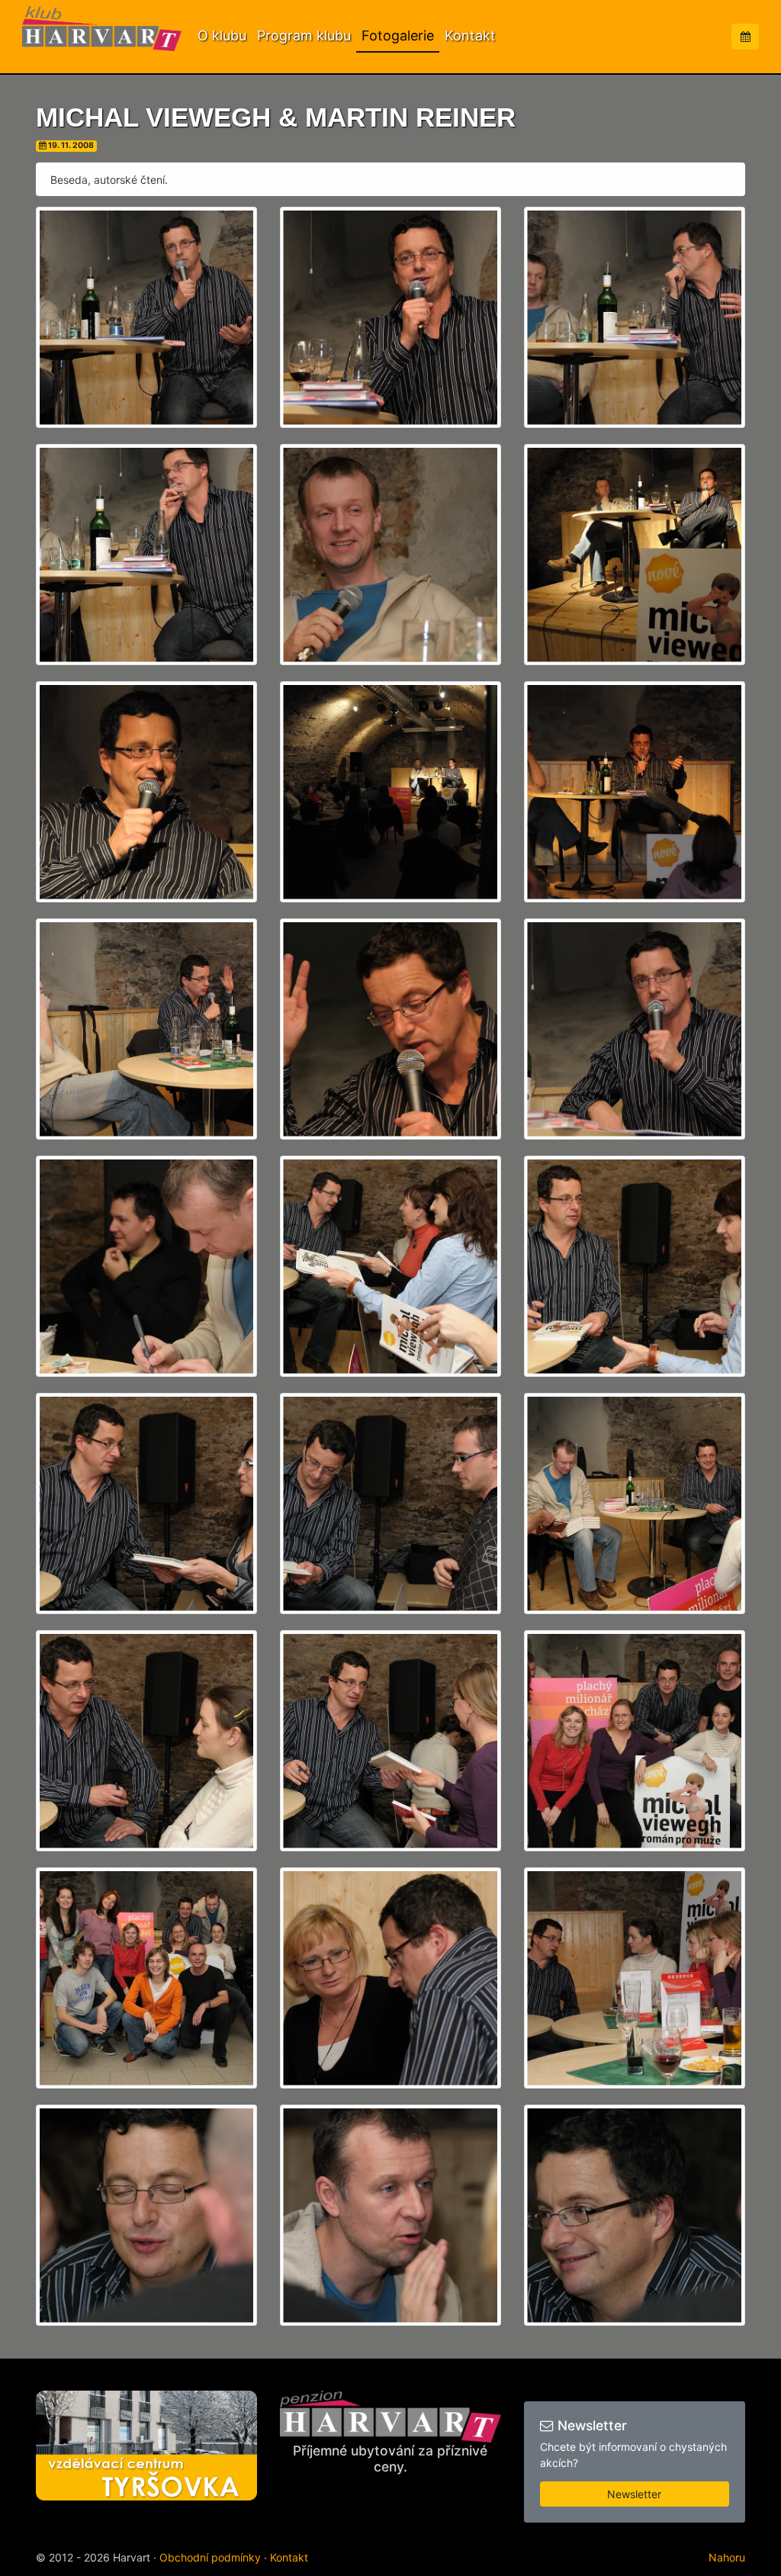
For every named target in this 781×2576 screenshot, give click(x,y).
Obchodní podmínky (210, 2557)
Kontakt (470, 35)
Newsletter (634, 2494)
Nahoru (727, 2557)
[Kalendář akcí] (745, 37)
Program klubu (304, 35)
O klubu (222, 35)
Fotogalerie (398, 35)
